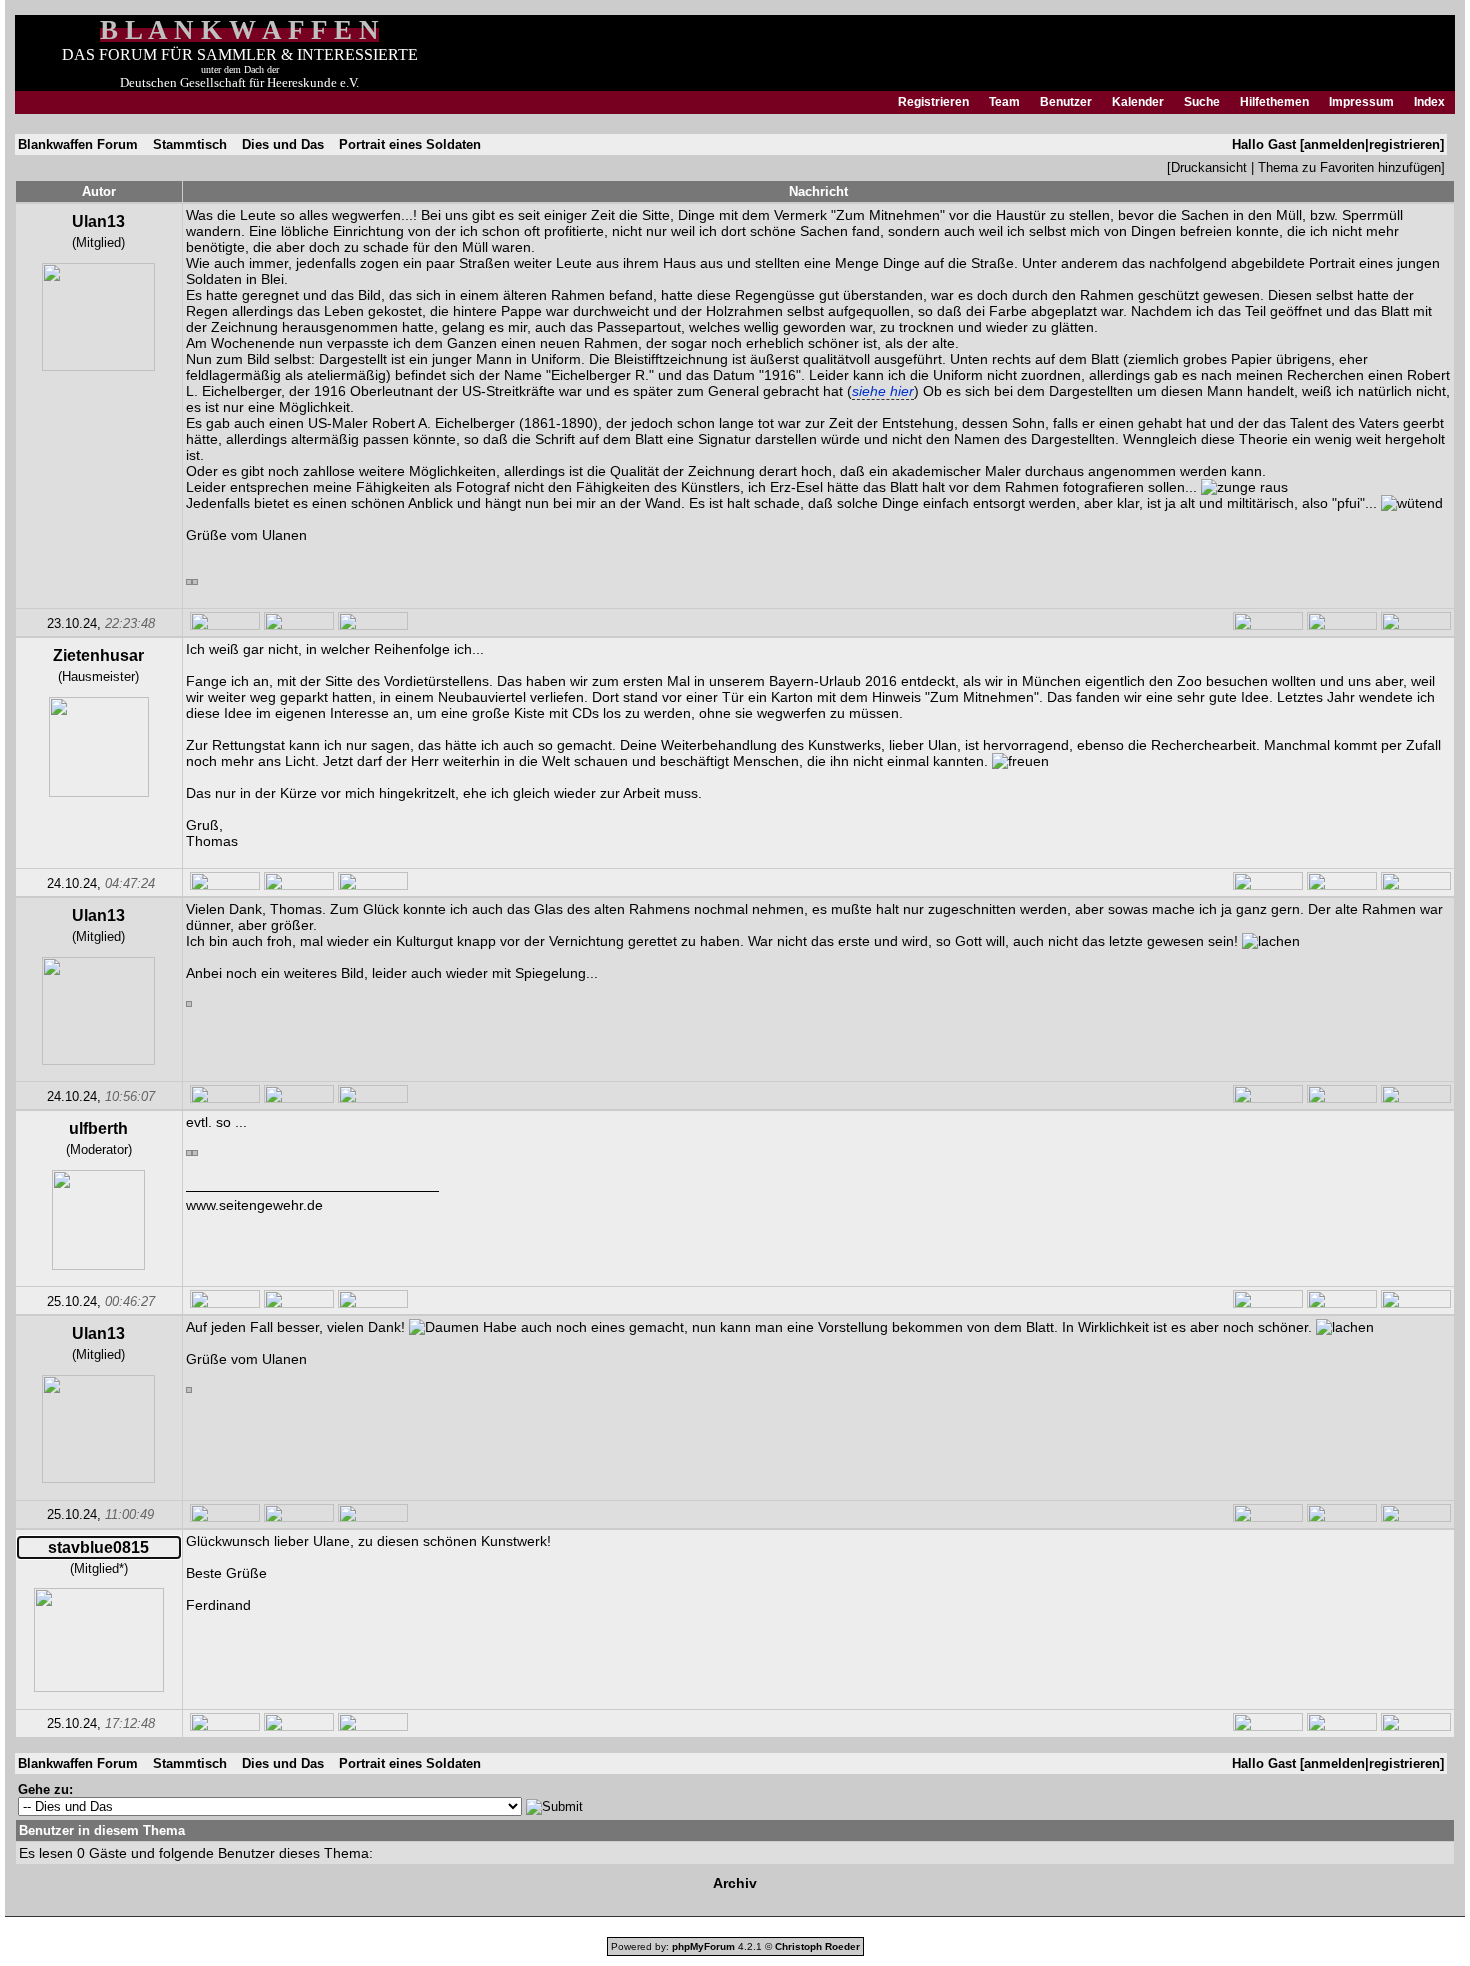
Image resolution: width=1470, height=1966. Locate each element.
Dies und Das (283, 144)
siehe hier (883, 391)
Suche (1202, 102)
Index (1429, 102)
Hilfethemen (1274, 102)
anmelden (1334, 144)
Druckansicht (1209, 167)
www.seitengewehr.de (254, 1205)
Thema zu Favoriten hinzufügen (1349, 167)
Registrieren (933, 102)
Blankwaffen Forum (78, 144)
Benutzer (1066, 102)
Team (1004, 102)
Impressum (1361, 102)
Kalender (1138, 102)
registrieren (1404, 144)
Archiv (735, 1883)
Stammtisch (190, 144)
